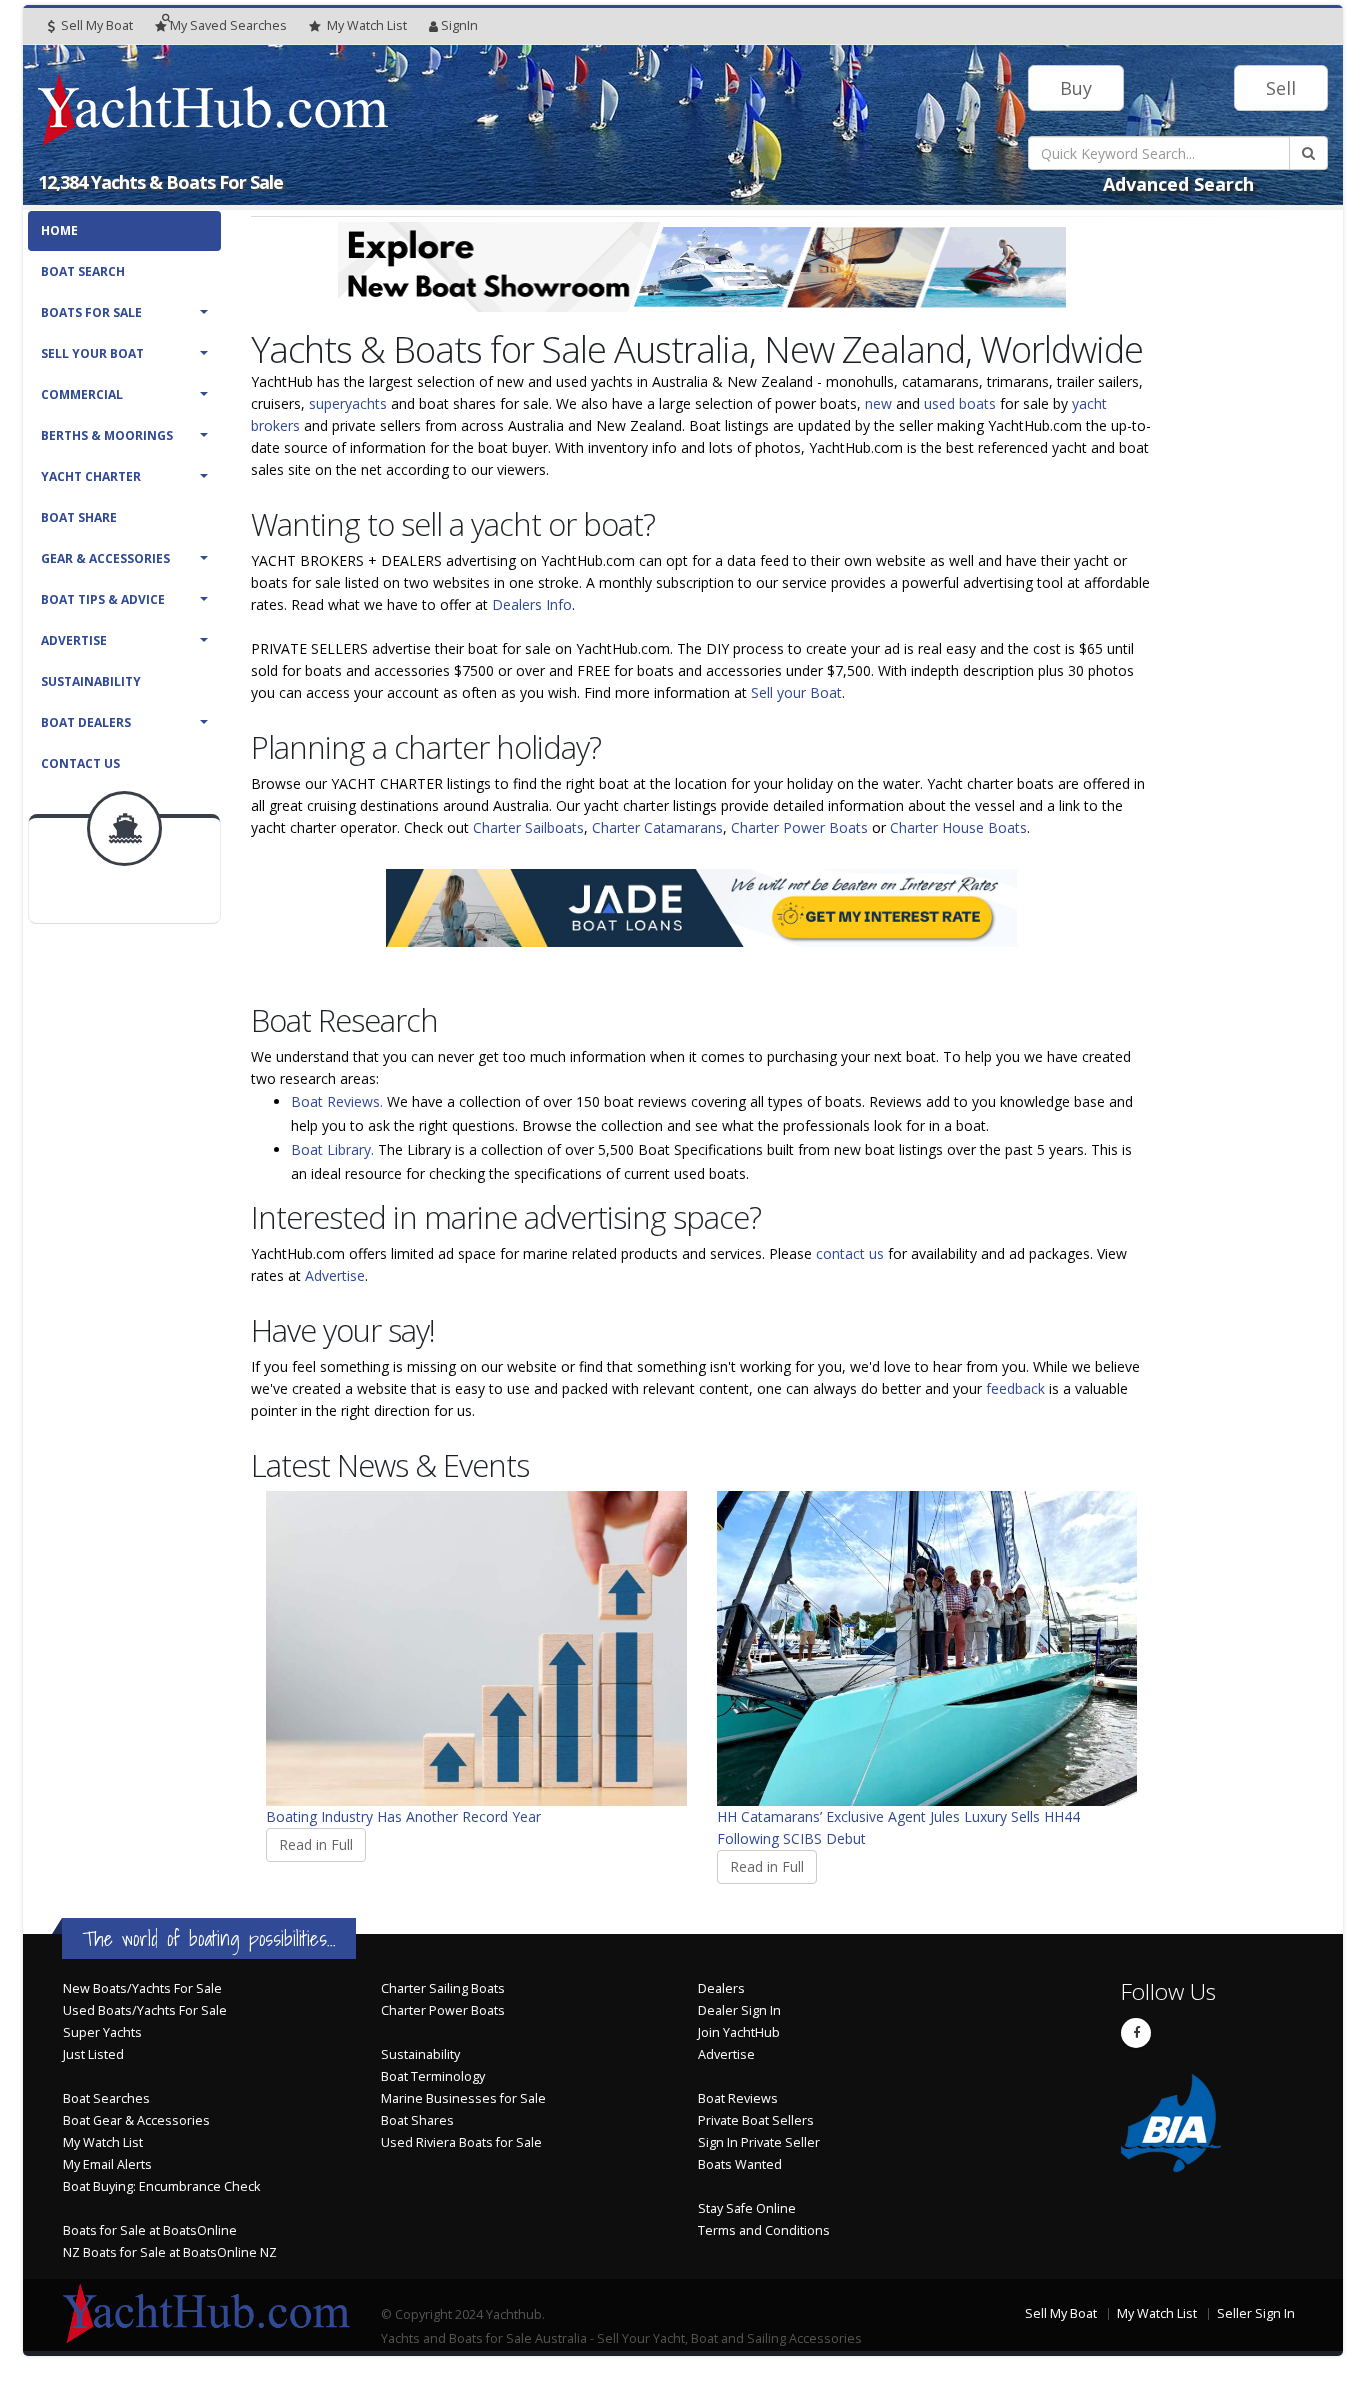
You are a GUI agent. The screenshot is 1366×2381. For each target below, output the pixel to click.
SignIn (459, 25)
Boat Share (79, 517)
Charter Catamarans (657, 827)
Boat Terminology (433, 2076)
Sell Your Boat (92, 353)
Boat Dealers (86, 722)
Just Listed (93, 2054)
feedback (1015, 1388)
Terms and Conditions (764, 2230)
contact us (850, 1253)
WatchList (367, 25)
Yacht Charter (91, 476)
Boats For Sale (91, 312)
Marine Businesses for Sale (463, 2098)
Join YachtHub (739, 2032)
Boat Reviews (738, 2098)
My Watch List (103, 2142)
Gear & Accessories (105, 558)
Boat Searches (106, 2098)
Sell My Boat (95, 25)
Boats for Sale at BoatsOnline (150, 2230)
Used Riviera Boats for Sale (461, 2142)
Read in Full (316, 1844)
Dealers (721, 1988)
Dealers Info (532, 604)
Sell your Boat (796, 692)
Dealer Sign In (739, 2010)
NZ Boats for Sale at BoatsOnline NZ (170, 2252)
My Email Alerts (107, 2164)
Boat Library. (332, 1149)
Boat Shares (417, 2120)
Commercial (82, 394)
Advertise (74, 640)
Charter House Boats (958, 827)
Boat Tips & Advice (103, 599)
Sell (1281, 88)
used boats (960, 403)
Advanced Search (1178, 184)
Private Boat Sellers (756, 2120)
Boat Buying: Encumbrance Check (161, 2186)
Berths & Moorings (107, 435)
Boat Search (83, 271)
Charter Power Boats (799, 827)
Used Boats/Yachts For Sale (145, 2010)
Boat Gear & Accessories (136, 2120)
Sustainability (91, 681)
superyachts (348, 403)
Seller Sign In (1256, 2313)
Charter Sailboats (528, 827)
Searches (228, 25)
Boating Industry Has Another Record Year (403, 1816)
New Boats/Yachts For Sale (142, 1988)
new (878, 403)
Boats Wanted (740, 2164)
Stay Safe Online (747, 2208)
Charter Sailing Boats (443, 1988)
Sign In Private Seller (759, 2142)
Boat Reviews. (337, 1101)
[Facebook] (1136, 2033)
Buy (1076, 88)
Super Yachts (102, 2032)
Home (59, 230)
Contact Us (80, 763)
